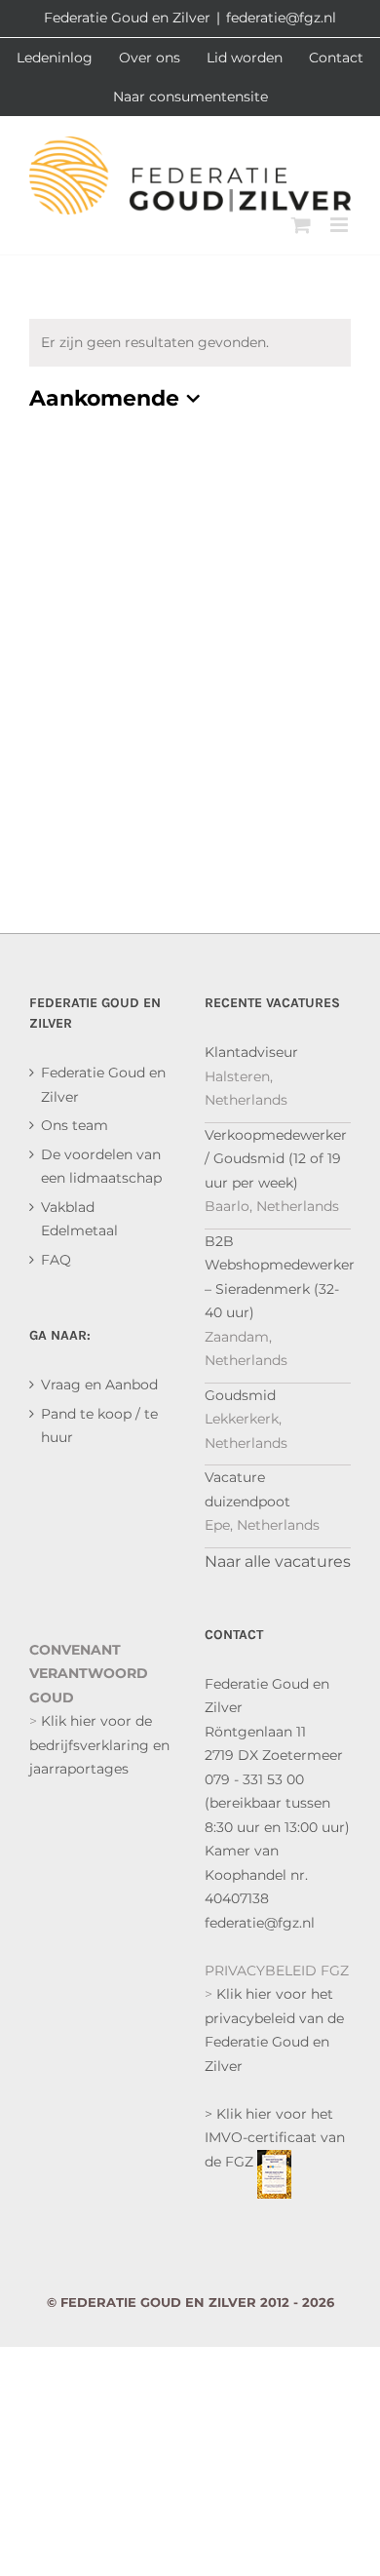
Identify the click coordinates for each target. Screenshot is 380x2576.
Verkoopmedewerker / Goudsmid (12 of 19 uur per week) (276, 1159)
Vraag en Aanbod (99, 1385)
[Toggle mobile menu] (341, 225)
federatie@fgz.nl (281, 18)
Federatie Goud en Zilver (103, 1085)
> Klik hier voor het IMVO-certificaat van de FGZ (275, 2138)
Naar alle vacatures (278, 1561)
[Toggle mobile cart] (301, 225)
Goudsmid (240, 1395)
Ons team (75, 1125)
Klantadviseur (251, 1052)
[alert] (190, 343)
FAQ (56, 1260)
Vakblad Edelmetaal (79, 1219)
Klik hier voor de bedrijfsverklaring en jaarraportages (99, 1745)
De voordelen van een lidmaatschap (101, 1167)
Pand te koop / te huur (99, 1426)
